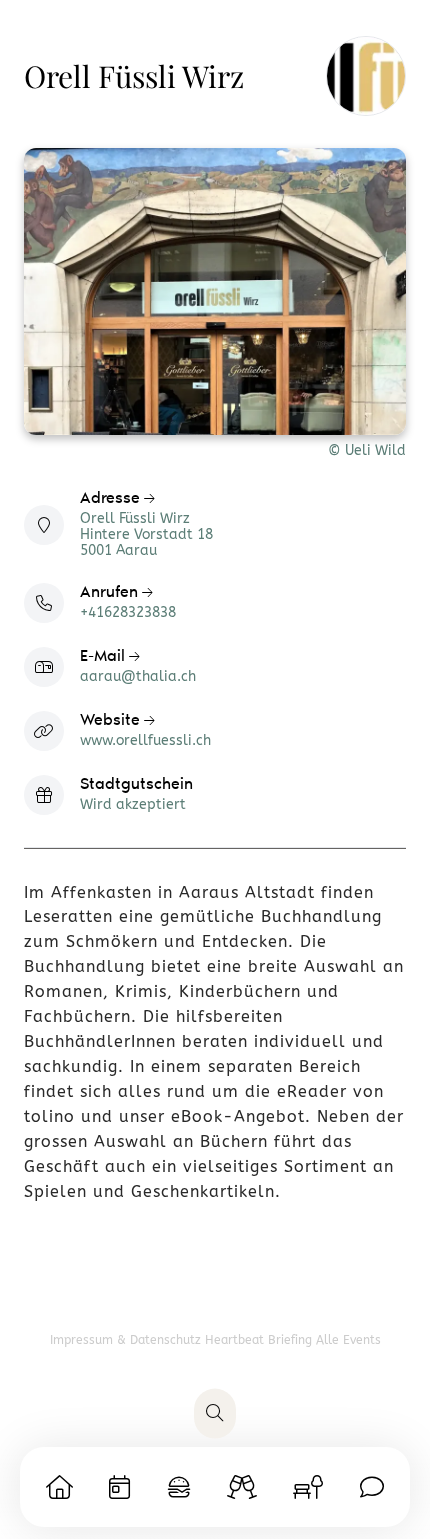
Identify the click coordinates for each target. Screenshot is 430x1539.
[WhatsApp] (372, 1487)
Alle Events (348, 1340)
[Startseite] (59, 1487)
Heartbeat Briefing (260, 1340)
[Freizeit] (308, 1487)
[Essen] (179, 1487)
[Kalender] (119, 1487)
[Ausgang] (242, 1487)
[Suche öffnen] (215, 1414)
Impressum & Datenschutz (127, 1340)
